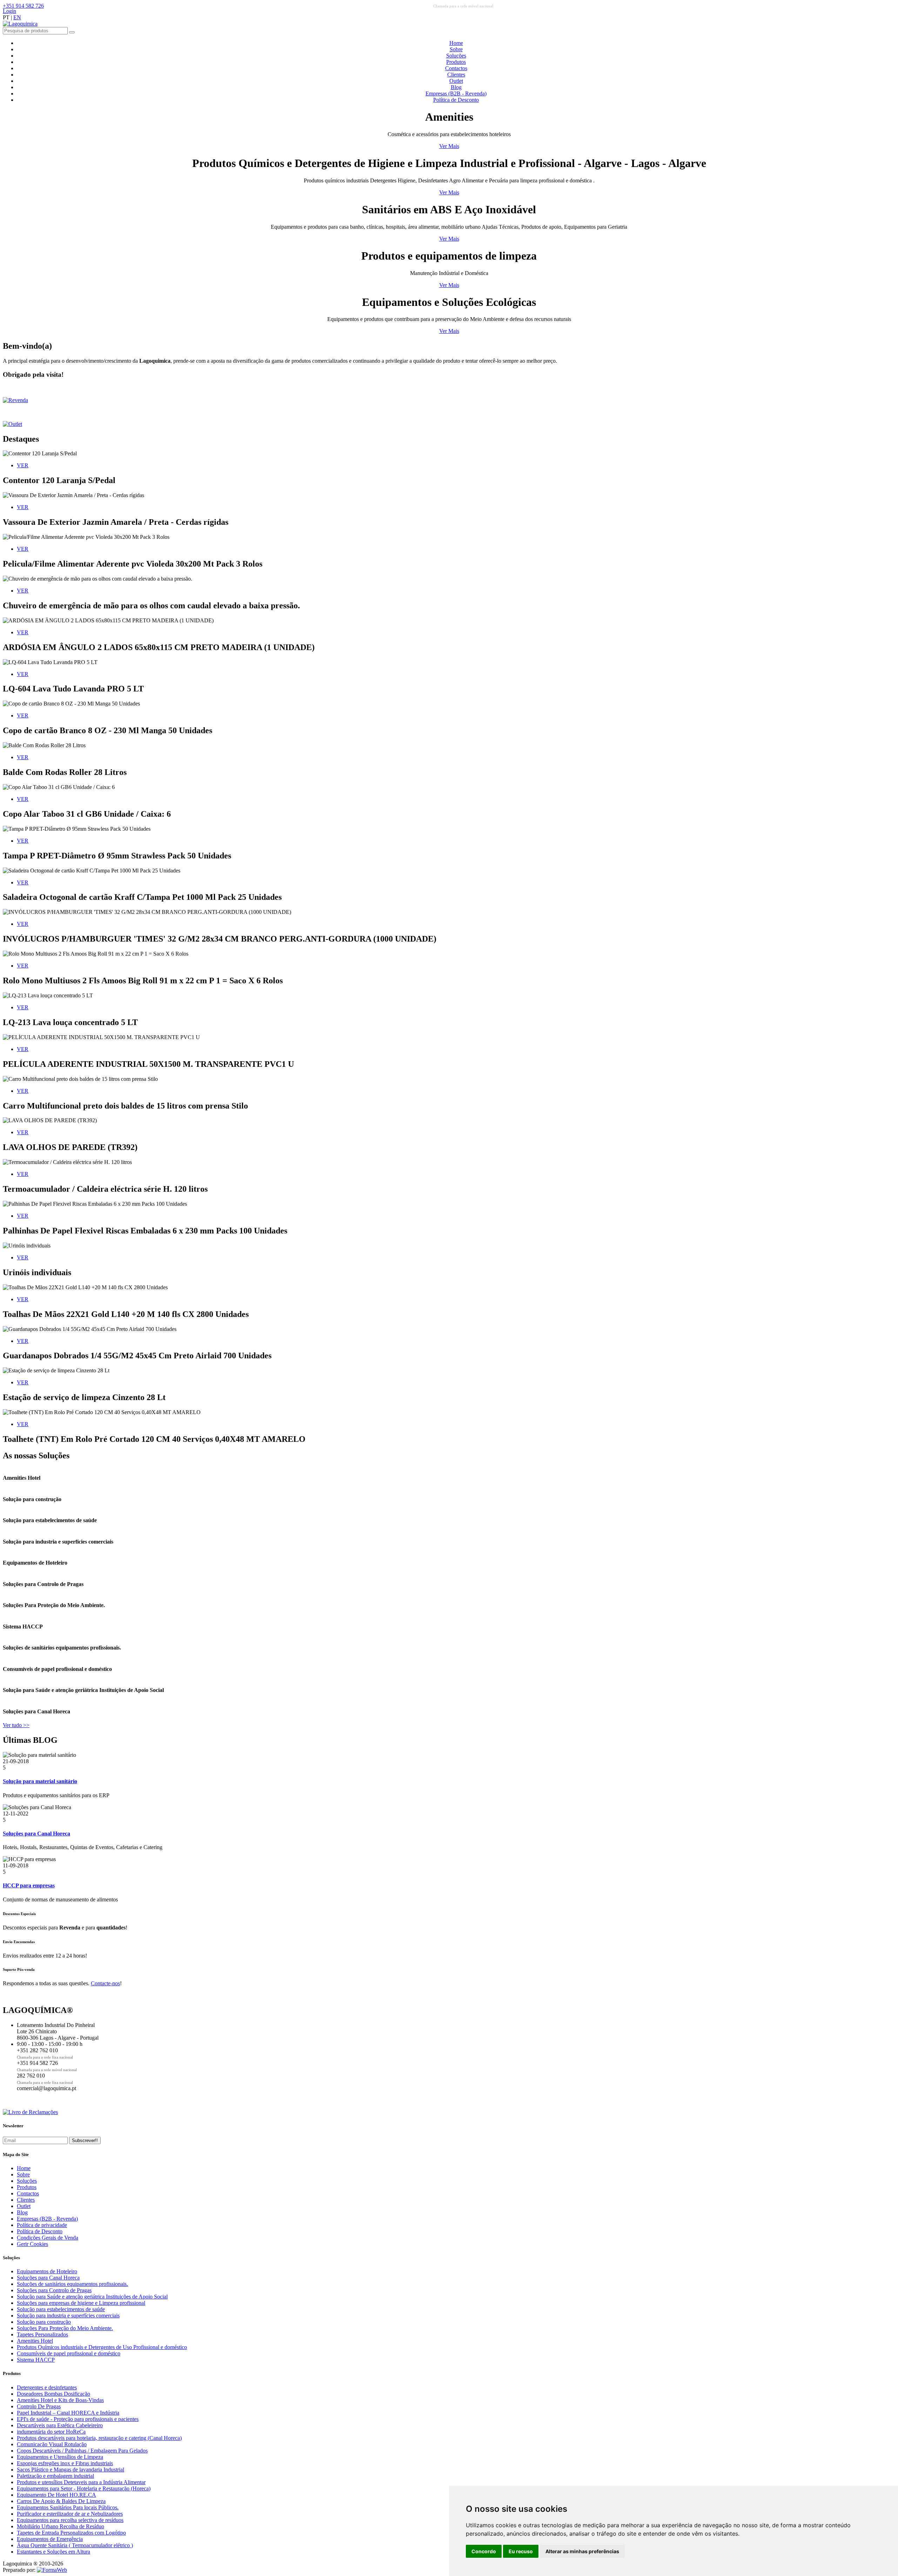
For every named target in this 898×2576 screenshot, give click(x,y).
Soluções (456, 56)
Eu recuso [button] (521, 2551)
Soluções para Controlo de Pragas (54, 2290)
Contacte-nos (105, 1983)
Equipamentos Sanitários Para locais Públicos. (68, 2507)
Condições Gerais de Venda (48, 2238)
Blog (456, 87)
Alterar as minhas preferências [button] (582, 2551)
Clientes (456, 75)
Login (9, 11)
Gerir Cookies (32, 2244)
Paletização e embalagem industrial (55, 2476)
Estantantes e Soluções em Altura (53, 2552)
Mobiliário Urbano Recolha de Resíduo (61, 2526)
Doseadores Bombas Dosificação (53, 2394)
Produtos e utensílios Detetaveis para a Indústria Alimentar (81, 2482)
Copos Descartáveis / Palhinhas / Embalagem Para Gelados (82, 2451)
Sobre (456, 49)
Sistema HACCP (36, 2360)
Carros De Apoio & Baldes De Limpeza (61, 2501)
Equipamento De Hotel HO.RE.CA (56, 2495)
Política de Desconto (456, 100)
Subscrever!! (85, 2140)
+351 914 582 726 (23, 6)
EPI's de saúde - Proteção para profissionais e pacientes (78, 2419)
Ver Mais (449, 146)
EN (17, 17)
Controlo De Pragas (39, 2406)
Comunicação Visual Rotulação (52, 2444)
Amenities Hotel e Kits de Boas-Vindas (60, 2400)
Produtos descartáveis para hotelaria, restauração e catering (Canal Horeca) (99, 2438)
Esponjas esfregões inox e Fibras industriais (65, 2463)
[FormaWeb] (52, 2570)
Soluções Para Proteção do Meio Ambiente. (65, 2328)
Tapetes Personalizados (42, 2334)
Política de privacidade (42, 2225)
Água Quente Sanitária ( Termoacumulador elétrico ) (75, 2545)
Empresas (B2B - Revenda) (456, 93)
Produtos (456, 62)
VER (23, 465)
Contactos (456, 68)
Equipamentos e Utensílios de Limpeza (60, 2457)
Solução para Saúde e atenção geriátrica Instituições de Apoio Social (92, 2297)
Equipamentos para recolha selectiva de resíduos (70, 2520)
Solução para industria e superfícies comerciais (68, 2316)
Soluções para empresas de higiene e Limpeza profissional (81, 2303)
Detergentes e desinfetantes (47, 2387)
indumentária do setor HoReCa (51, 2432)
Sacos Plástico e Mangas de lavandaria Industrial (71, 2470)
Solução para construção (44, 2322)
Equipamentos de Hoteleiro (47, 2271)
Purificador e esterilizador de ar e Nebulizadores (70, 2514)
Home (456, 43)
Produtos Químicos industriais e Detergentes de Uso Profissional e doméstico (102, 2347)
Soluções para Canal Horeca (48, 2278)
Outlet (456, 81)
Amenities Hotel (35, 2341)
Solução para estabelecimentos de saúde (61, 2309)
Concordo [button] (484, 2551)
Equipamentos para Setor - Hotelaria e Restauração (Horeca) (84, 2488)
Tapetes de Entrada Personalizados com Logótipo (71, 2533)
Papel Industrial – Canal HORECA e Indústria (68, 2413)
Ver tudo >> (16, 1725)
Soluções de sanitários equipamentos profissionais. (72, 2284)
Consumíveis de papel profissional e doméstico (69, 2353)
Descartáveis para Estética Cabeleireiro (60, 2425)
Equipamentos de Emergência (50, 2539)
